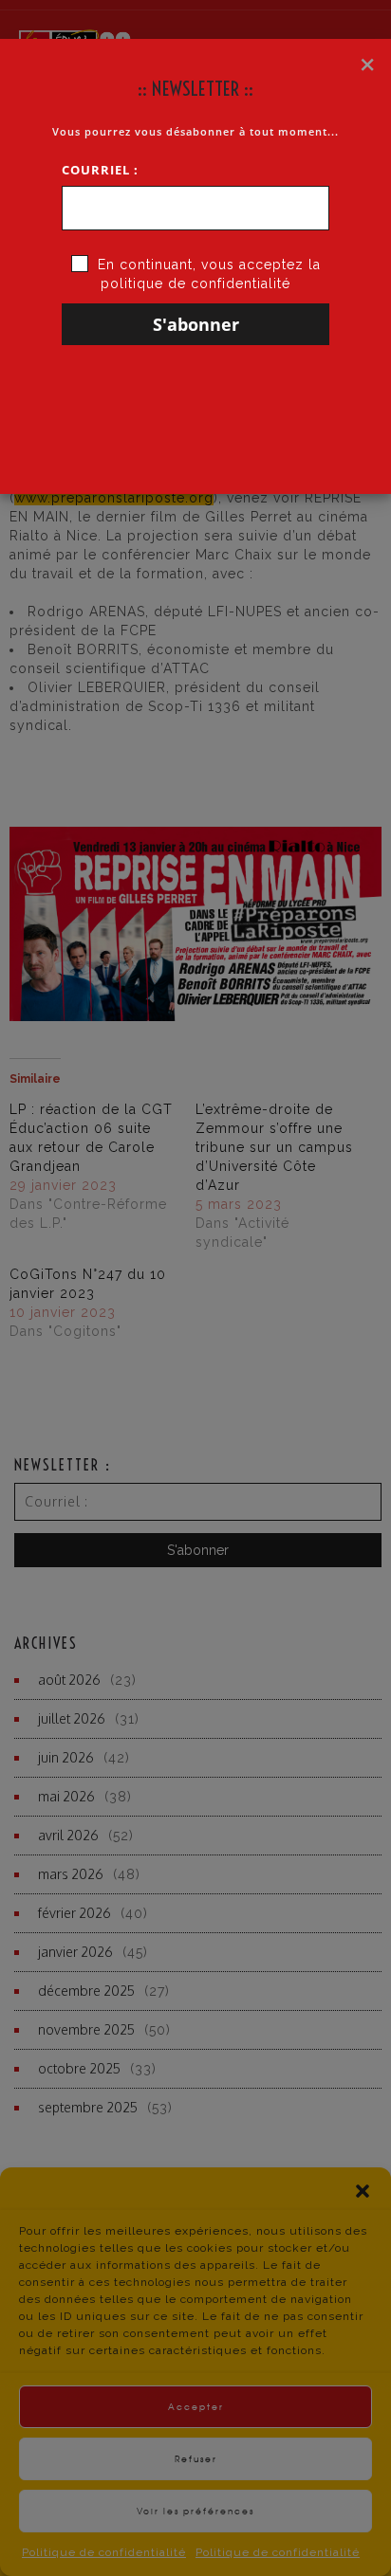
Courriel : (100, 170)
